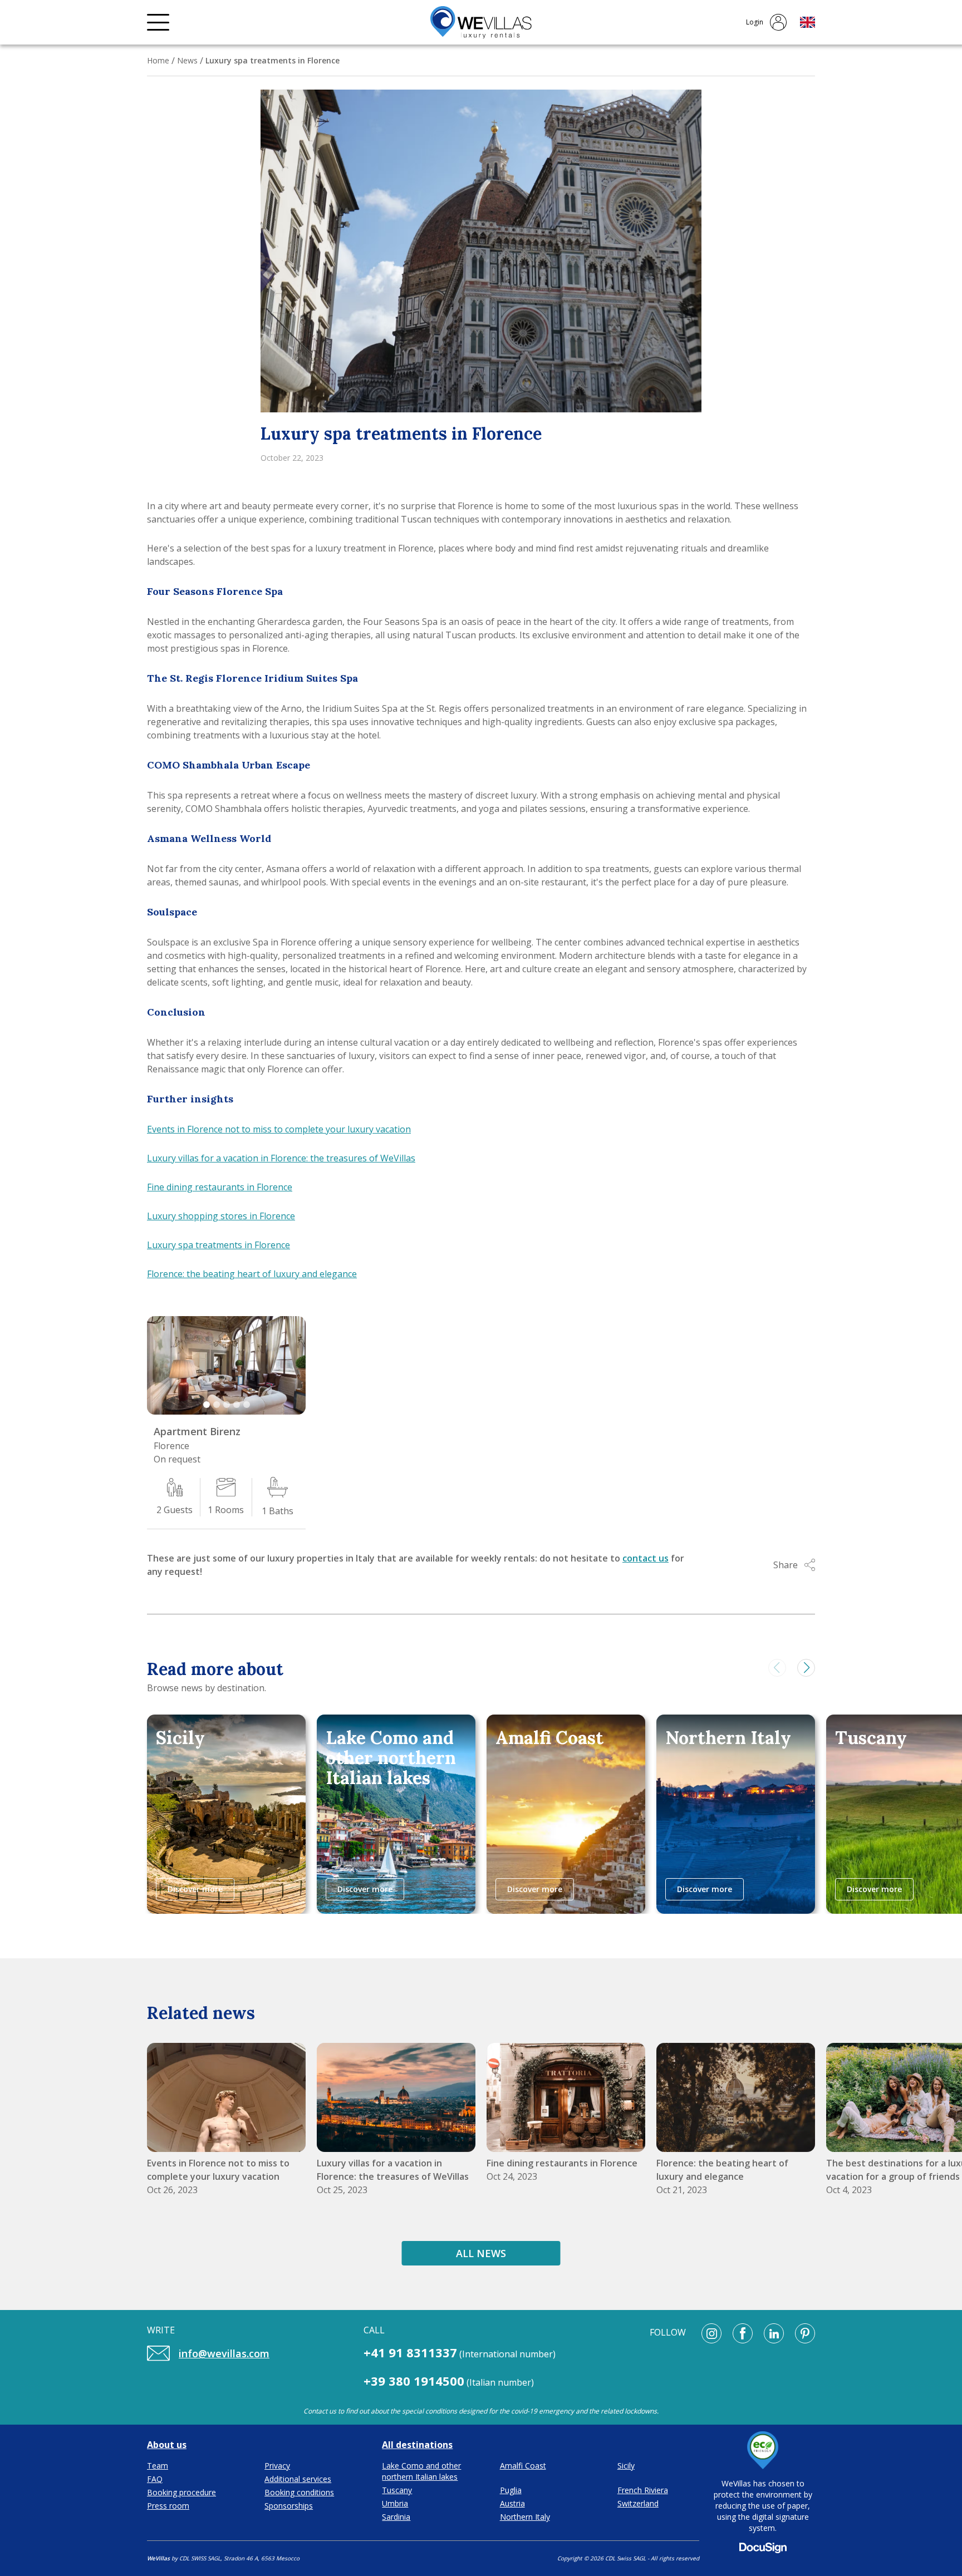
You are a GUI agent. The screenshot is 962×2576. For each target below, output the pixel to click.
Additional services (298, 2479)
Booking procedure (181, 2492)
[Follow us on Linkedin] (774, 2333)
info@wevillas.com (224, 2353)
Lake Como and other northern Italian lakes (421, 2471)
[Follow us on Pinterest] (805, 2333)
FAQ (155, 2479)
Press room (168, 2506)
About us (167, 2445)
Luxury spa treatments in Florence (219, 1245)
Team (158, 2466)
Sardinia (396, 2517)
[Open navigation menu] (158, 22)
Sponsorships (289, 2506)
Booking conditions (299, 2492)
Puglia (511, 2490)
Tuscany (397, 2490)
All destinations (417, 2445)
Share (786, 1565)
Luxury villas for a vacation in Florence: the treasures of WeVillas (281, 1158)
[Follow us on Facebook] (743, 2333)
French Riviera (643, 2490)
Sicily (626, 2466)
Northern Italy (525, 2517)
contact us (646, 1558)
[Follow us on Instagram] (711, 2333)
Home (158, 60)
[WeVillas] (481, 23)
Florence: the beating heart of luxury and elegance (252, 1274)
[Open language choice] (808, 22)
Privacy (277, 2466)
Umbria (395, 2503)
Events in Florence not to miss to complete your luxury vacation (279, 1129)
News (187, 60)
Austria (512, 2503)
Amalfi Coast (523, 2466)
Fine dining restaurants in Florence (220, 1187)
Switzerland (638, 2503)
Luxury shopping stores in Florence (221, 1216)
